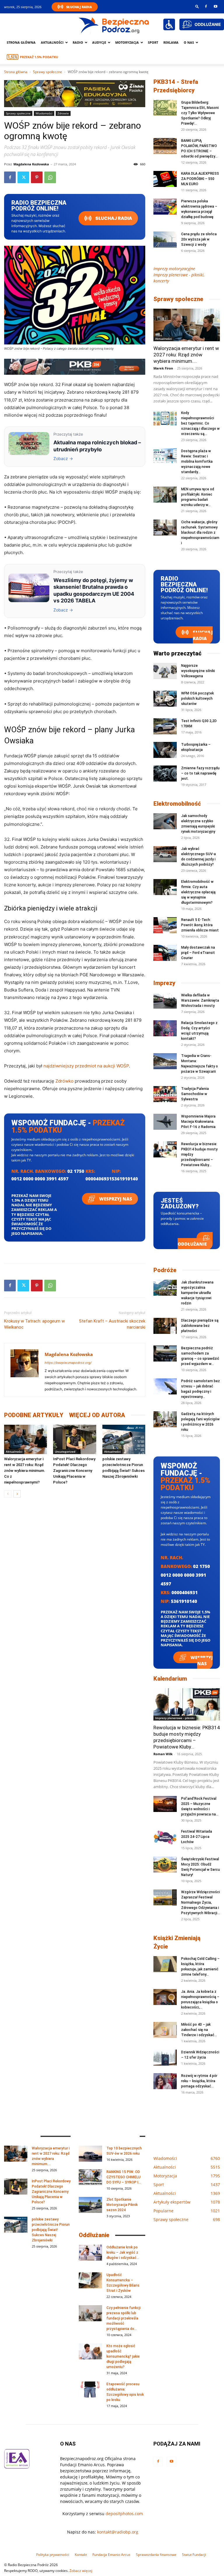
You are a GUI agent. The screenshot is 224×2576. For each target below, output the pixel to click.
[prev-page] (8, 1494)
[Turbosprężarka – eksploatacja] (165, 750)
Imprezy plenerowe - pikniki (175, 1718)
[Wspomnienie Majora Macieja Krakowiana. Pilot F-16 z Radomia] (165, 1122)
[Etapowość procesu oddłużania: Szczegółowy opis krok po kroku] (90, 2390)
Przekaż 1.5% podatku (39, 57)
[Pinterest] (37, 177)
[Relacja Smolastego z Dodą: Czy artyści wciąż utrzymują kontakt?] (165, 1028)
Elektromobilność (177, 804)
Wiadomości (44, 113)
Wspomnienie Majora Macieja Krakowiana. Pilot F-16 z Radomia (198, 1122)
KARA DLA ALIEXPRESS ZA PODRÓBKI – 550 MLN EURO (200, 179)
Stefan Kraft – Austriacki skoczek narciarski (112, 1324)
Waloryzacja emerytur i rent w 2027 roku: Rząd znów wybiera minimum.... (186, 355)
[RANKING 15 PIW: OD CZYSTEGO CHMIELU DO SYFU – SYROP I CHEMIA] (90, 2177)
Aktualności (52, 42)
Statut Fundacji (194, 2555)
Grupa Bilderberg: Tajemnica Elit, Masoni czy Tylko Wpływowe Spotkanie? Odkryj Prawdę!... (200, 113)
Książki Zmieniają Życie (177, 1942)
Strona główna (21, 42)
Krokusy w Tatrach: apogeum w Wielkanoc (34, 1324)
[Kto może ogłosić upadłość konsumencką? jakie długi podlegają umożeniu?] (90, 2351)
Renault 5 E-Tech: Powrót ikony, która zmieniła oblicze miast (200, 925)
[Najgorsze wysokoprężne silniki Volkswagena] (165, 671)
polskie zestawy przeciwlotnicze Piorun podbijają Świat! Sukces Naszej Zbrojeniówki (51, 2230)
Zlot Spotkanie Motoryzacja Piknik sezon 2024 (122, 2205)
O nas (189, 42)
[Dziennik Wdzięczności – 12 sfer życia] (165, 2058)
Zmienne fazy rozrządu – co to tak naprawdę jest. (200, 773)
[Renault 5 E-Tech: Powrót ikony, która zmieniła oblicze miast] (165, 925)
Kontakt (81, 2555)
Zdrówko (64, 1081)
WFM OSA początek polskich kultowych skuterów (197, 699)
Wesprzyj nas (115, 1199)
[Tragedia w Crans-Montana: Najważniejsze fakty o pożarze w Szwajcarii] (165, 1061)
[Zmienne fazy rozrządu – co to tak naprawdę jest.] (165, 773)
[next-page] (17, 1494)
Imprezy (164, 983)
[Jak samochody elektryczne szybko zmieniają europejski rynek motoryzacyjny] (165, 821)
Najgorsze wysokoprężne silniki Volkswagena (198, 671)
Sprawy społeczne (48, 72)
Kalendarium (170, 1679)
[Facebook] (206, 6)
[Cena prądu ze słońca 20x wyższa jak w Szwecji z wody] (165, 239)
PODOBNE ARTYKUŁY (34, 1415)
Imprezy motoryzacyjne (174, 269)
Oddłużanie (192, 1244)
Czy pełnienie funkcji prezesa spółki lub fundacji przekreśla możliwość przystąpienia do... (124, 2318)
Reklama (171, 42)
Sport (153, 42)
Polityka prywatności (53, 2555)
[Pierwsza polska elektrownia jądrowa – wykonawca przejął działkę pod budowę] (165, 207)
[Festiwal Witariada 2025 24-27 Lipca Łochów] (165, 1837)
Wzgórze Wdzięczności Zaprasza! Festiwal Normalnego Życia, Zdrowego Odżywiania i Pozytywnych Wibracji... (201, 1903)
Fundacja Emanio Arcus (111, 2555)
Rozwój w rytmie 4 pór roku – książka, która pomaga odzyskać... (199, 2081)
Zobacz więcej (81, 2571)
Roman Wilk (163, 1754)
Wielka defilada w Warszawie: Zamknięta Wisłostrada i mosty (200, 1000)
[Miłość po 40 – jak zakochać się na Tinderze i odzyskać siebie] (165, 2030)
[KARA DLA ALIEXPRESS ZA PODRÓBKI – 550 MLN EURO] (165, 179)
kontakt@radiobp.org (118, 2532)
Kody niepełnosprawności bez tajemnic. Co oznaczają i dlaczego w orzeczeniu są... (200, 423)
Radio (78, 42)
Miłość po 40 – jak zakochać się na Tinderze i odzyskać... (199, 2030)
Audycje (99, 42)
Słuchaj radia (113, 218)
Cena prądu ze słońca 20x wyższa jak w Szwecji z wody (199, 239)
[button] (197, 6)
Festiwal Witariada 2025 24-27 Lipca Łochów (197, 1837)
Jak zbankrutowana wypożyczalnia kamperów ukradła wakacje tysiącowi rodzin (197, 1293)
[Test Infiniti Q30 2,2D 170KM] (165, 726)
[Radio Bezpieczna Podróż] (114, 25)
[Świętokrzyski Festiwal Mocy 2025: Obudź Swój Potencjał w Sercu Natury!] (165, 1865)
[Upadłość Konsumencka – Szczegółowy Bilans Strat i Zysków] (90, 2280)
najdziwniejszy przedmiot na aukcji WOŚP (86, 1066)
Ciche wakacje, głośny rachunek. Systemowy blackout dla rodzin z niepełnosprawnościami (200, 533)
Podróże (165, 1270)
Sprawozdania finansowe (156, 2555)
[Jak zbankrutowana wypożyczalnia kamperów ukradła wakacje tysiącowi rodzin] (165, 1288)
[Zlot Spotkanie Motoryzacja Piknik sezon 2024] (90, 2205)
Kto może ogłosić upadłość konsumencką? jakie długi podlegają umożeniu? (123, 2356)
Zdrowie (63, 113)
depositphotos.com (124, 2514)
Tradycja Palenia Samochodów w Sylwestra (195, 1094)
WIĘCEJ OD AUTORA (97, 1415)
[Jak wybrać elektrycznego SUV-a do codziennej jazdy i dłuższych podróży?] (165, 854)
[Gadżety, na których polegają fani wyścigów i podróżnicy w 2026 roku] (165, 1419)
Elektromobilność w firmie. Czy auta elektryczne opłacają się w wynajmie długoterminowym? (198, 892)
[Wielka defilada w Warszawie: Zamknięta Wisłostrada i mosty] (165, 1001)
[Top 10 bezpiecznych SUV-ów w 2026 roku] (90, 2154)
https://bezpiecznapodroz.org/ (68, 1363)
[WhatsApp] (50, 177)
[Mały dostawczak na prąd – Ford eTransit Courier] (165, 953)
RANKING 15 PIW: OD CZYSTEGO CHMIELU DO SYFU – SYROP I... (124, 2177)
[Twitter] (23, 177)
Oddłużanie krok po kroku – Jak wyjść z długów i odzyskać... (123, 2253)
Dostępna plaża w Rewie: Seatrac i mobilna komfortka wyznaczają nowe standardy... (197, 462)
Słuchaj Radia (79, 7)
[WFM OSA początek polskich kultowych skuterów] (165, 699)
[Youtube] (216, 6)
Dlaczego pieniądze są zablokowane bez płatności (200, 1326)
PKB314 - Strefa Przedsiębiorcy (176, 86)
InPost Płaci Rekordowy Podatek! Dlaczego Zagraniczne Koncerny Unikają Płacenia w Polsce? (74, 1471)
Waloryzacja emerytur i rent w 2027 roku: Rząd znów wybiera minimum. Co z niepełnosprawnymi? (25, 1471)
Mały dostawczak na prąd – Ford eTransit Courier (198, 953)
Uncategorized (65, 1451)
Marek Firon (163, 368)
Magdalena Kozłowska (31, 164)
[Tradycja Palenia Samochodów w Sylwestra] (165, 1094)
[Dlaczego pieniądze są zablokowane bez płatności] (165, 1326)
